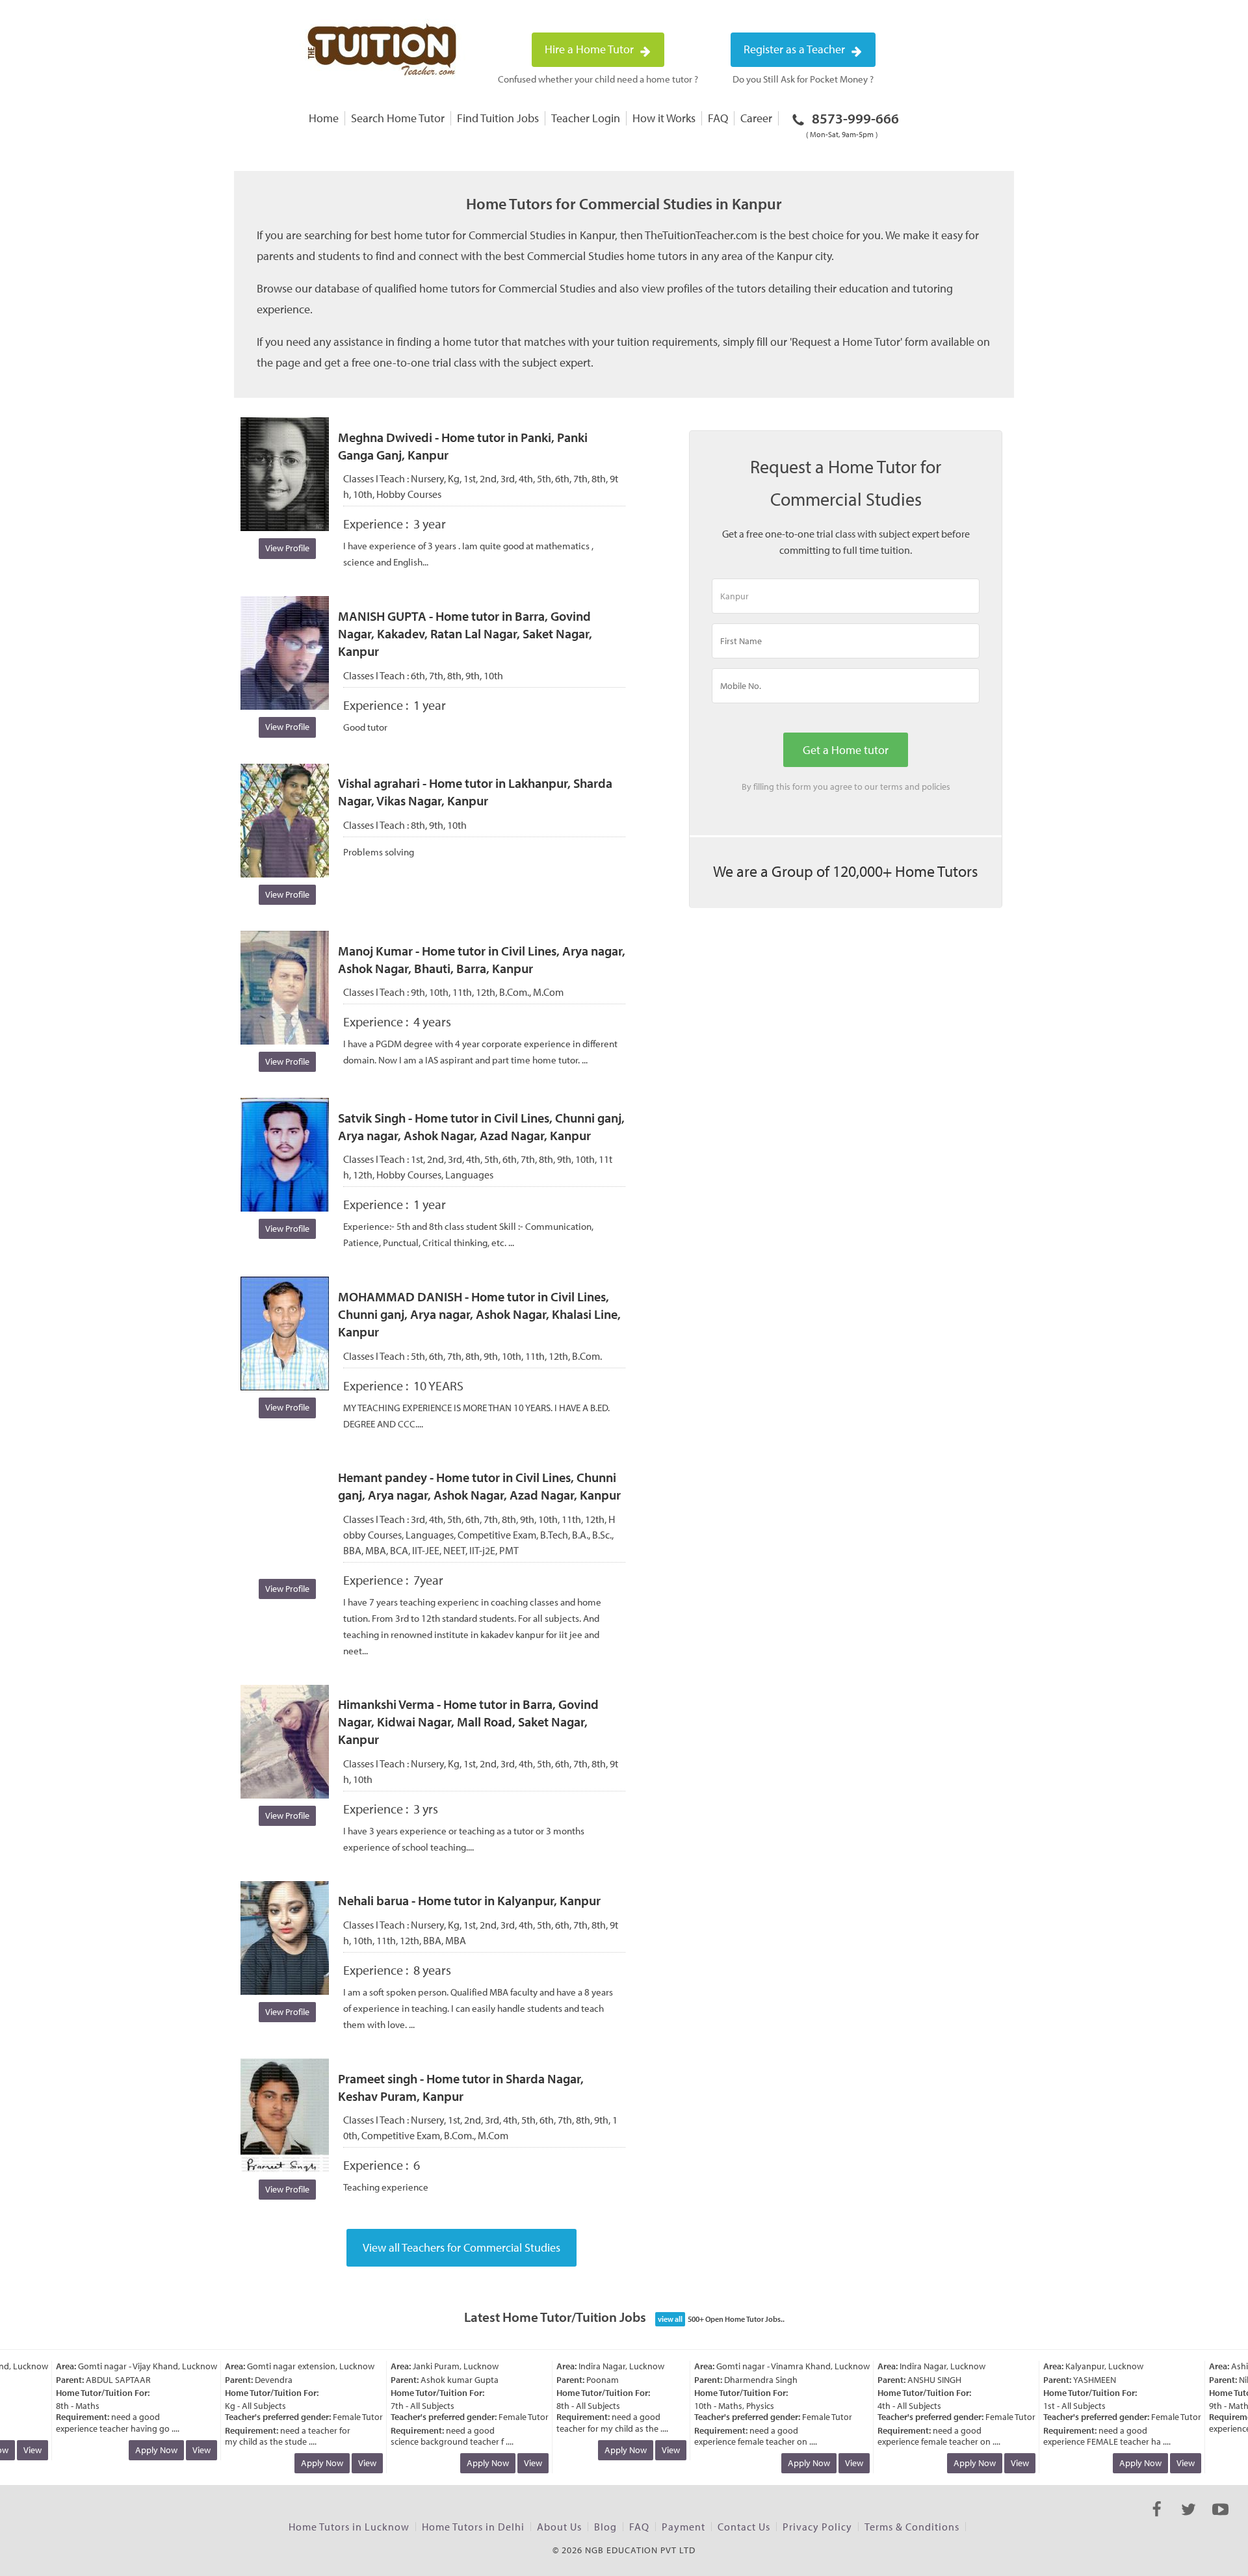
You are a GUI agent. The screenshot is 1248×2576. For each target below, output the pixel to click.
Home (324, 118)
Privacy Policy (817, 2527)
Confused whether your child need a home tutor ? (598, 79)
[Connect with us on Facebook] (1157, 2521)
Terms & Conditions (912, 2527)
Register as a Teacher (796, 49)
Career (756, 118)
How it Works (664, 118)
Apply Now (133, 2450)
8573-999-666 (852, 124)
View (178, 2450)
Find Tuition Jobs (498, 118)
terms (891, 787)
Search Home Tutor (398, 118)
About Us (559, 2527)
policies (936, 787)
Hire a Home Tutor (591, 49)
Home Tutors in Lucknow (349, 2527)
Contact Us (744, 2527)
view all (670, 2319)
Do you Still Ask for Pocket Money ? (803, 79)
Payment (683, 2527)
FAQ (718, 118)
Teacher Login (586, 118)
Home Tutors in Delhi (473, 2527)
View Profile (287, 548)
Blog (605, 2527)
